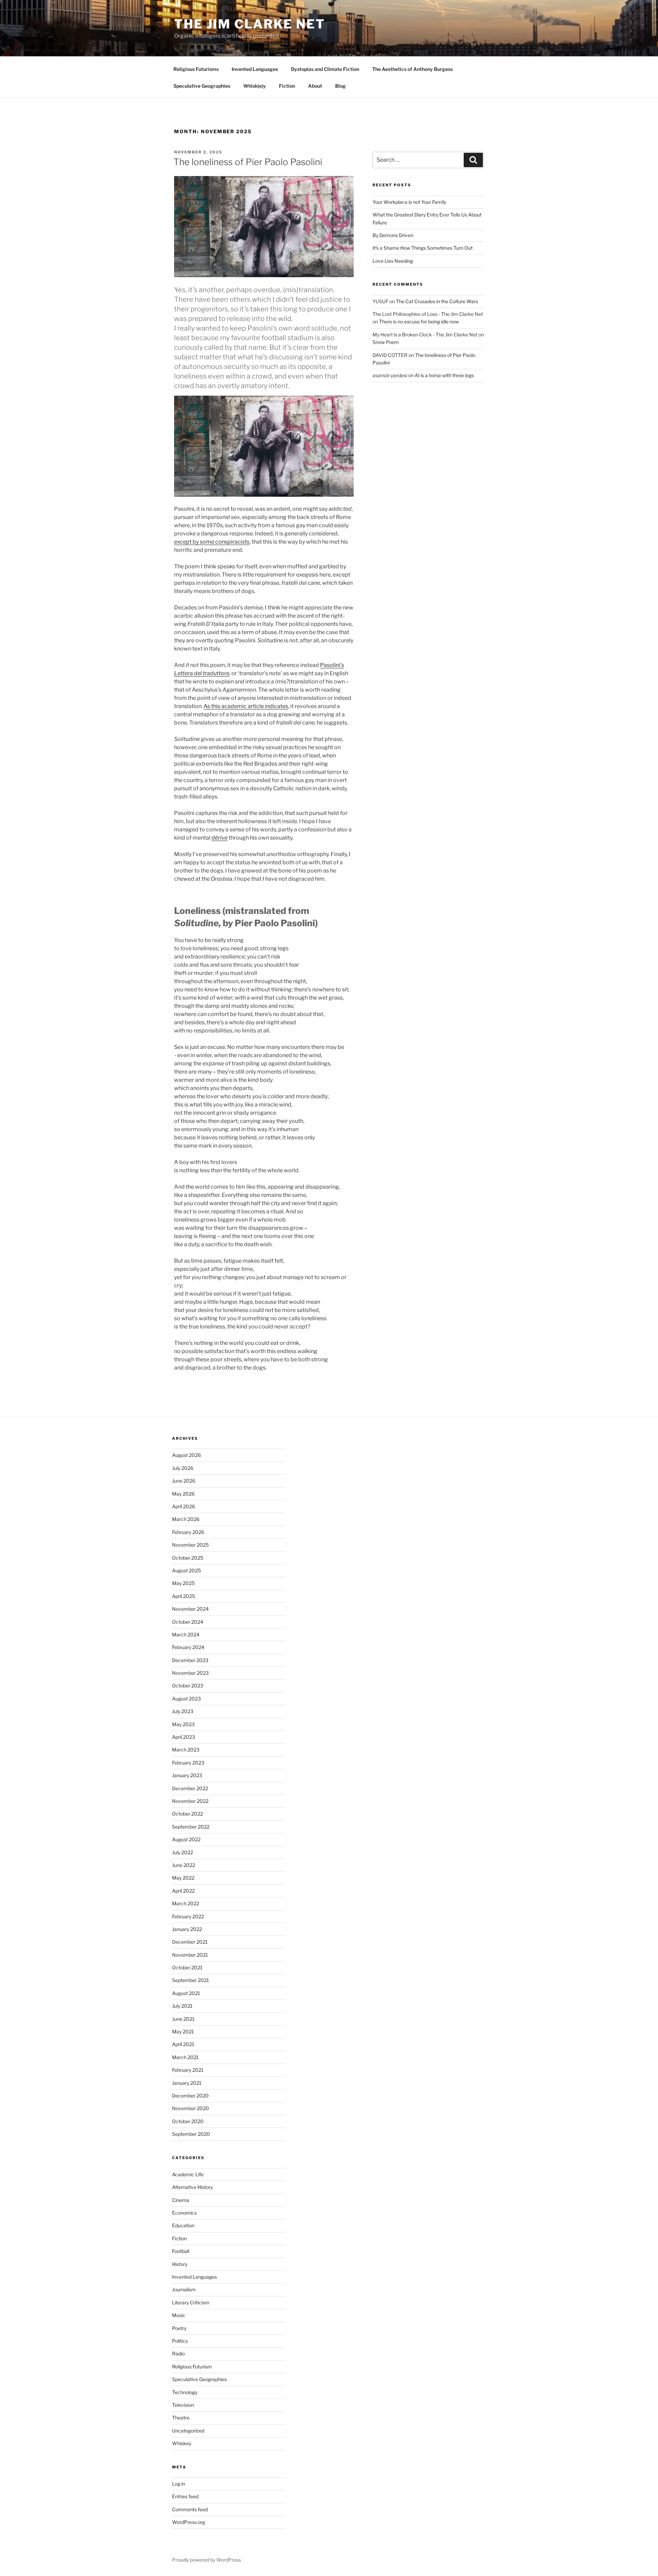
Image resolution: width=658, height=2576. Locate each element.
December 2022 (190, 1788)
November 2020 (191, 2108)
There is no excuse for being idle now (419, 321)
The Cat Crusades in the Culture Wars (437, 301)
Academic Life (188, 2174)
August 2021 (186, 1993)
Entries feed (185, 2496)
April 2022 (183, 1891)
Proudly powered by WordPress (206, 2560)
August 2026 (186, 1455)
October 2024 (188, 1622)
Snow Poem (386, 342)
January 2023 (187, 1775)
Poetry (179, 2328)
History (180, 2264)
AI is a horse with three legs (444, 375)
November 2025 (190, 1545)
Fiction (287, 86)
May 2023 (183, 1724)
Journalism (184, 2289)
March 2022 (186, 1903)
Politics (180, 2341)
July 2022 (182, 1852)
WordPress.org (188, 2522)
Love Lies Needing (393, 261)
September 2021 (191, 1980)
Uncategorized (188, 2431)
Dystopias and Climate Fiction (325, 69)
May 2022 (183, 1878)
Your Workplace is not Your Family (409, 202)
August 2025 (186, 1570)
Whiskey (182, 2443)
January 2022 (187, 1929)
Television (183, 2405)
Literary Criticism (191, 2302)
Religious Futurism (192, 2367)
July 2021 (182, 2006)
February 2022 (188, 1916)
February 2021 (188, 2070)
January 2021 (187, 2083)
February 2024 (188, 1647)
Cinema (181, 2200)
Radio (178, 2354)
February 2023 (188, 1763)
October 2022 (187, 1814)
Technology (185, 2392)
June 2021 (183, 2019)
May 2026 (183, 1494)
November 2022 (190, 1801)
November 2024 (190, 1609)
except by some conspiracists (212, 542)
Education (183, 2225)
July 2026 (183, 1468)
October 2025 (188, 1558)
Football (181, 2251)
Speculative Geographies (202, 86)
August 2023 (186, 1699)
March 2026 (186, 1519)
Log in (179, 2484)
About (315, 86)
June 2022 (184, 1865)
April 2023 (184, 1737)
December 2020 (190, 2096)
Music (179, 2315)
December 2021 (190, 1942)
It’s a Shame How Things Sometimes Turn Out (423, 248)
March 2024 (186, 1634)
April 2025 (184, 1596)
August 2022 (186, 1839)
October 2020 (188, 2121)
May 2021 (183, 2032)
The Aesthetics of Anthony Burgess (412, 69)
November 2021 (190, 1955)
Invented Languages (255, 69)
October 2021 (187, 1967)
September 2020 (191, 2134)
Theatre (181, 2418)
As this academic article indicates (246, 706)
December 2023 (190, 1660)
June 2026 (184, 1481)
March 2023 (186, 1750)
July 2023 (183, 1711)
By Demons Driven (393, 235)
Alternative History (192, 2187)
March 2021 (185, 2057)
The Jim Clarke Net (250, 24)
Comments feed (190, 2509)
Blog (340, 86)
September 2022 (191, 1827)
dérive (220, 838)
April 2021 (183, 2044)
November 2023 (190, 1673)
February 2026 (188, 1532)
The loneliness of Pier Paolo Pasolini (248, 162)
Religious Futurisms (196, 69)
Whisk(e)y (255, 86)
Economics (184, 2213)
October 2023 (188, 1686)
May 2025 (183, 1583)
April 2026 (184, 1506)
